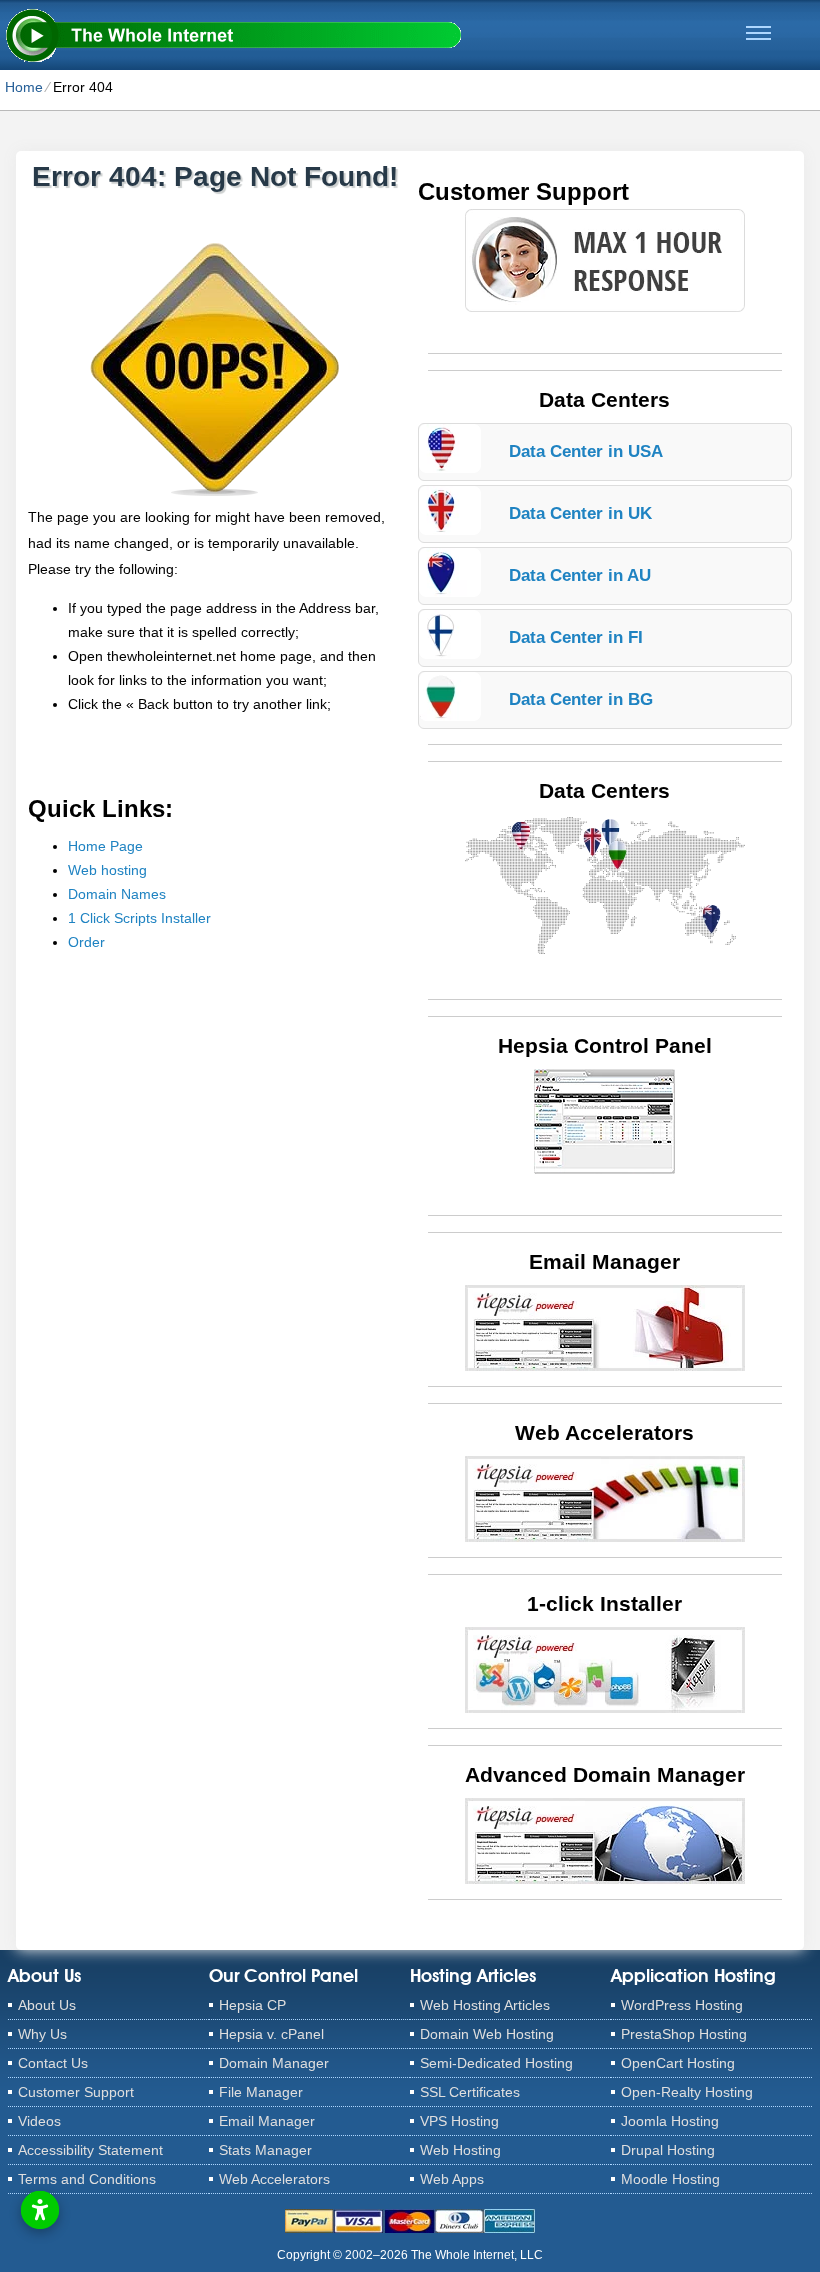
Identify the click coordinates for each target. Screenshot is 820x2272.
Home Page (105, 846)
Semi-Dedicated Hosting (496, 2063)
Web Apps (452, 2179)
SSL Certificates (470, 2092)
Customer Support (76, 2092)
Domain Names (117, 894)
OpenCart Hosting (678, 2063)
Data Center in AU (580, 575)
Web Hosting (460, 2150)
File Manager (261, 2092)
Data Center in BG (581, 699)
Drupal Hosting (668, 2150)
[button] (758, 33)
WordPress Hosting (682, 2005)
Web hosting (107, 870)
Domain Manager (274, 2063)
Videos (39, 2121)
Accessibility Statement (90, 2150)
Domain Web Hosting (487, 2034)
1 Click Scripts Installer (139, 918)
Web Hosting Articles (485, 2005)
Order (86, 942)
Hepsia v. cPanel (271, 2034)
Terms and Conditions (87, 2179)
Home (24, 87)
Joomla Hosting (670, 2121)
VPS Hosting (459, 2121)
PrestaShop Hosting (684, 2034)
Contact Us (53, 2063)
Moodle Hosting (670, 2179)
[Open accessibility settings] (40, 2210)
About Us (47, 2005)
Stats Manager (265, 2150)
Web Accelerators (274, 2179)
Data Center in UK (580, 513)
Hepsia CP (252, 2005)
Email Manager (267, 2121)
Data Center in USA (586, 451)
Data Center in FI (576, 637)
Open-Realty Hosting (687, 2092)
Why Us (42, 2034)
